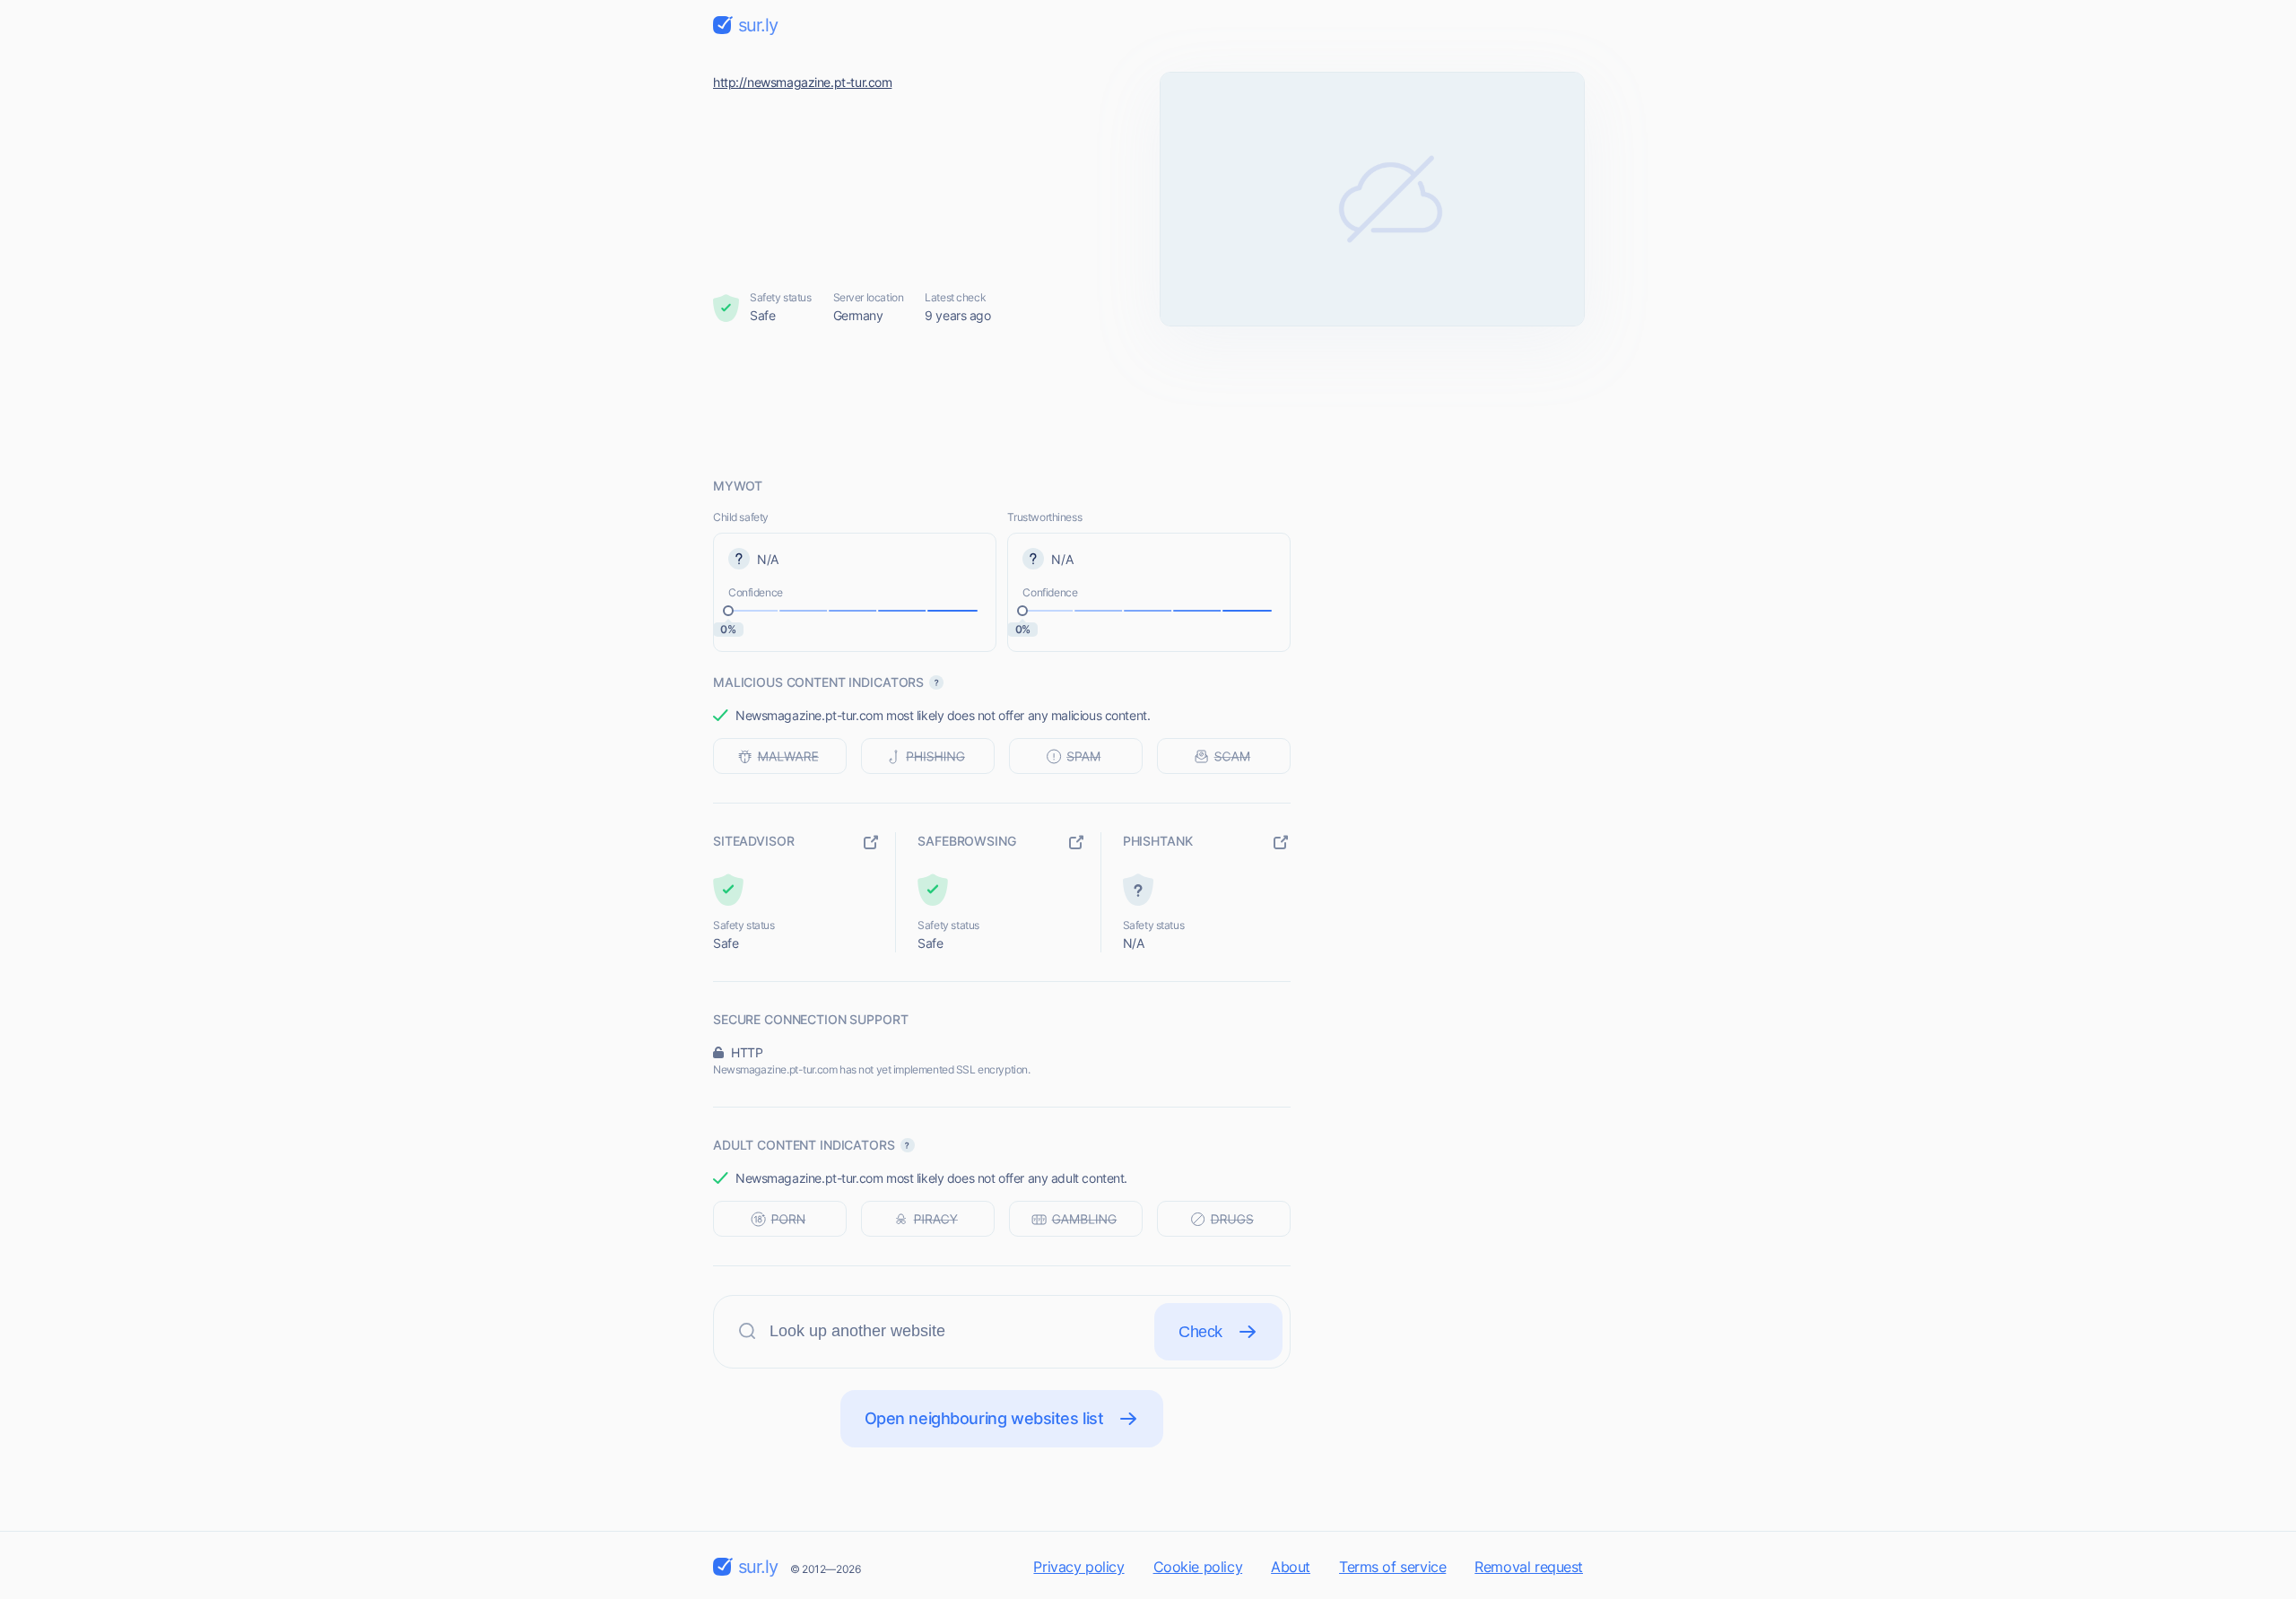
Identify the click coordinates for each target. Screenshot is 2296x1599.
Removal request (1529, 1567)
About (1291, 1567)
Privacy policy (1078, 1567)
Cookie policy (1198, 1567)
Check (1200, 1332)
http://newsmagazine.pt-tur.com (802, 82)
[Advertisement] (1148, 401)
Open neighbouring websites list (984, 1418)
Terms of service (1392, 1567)
